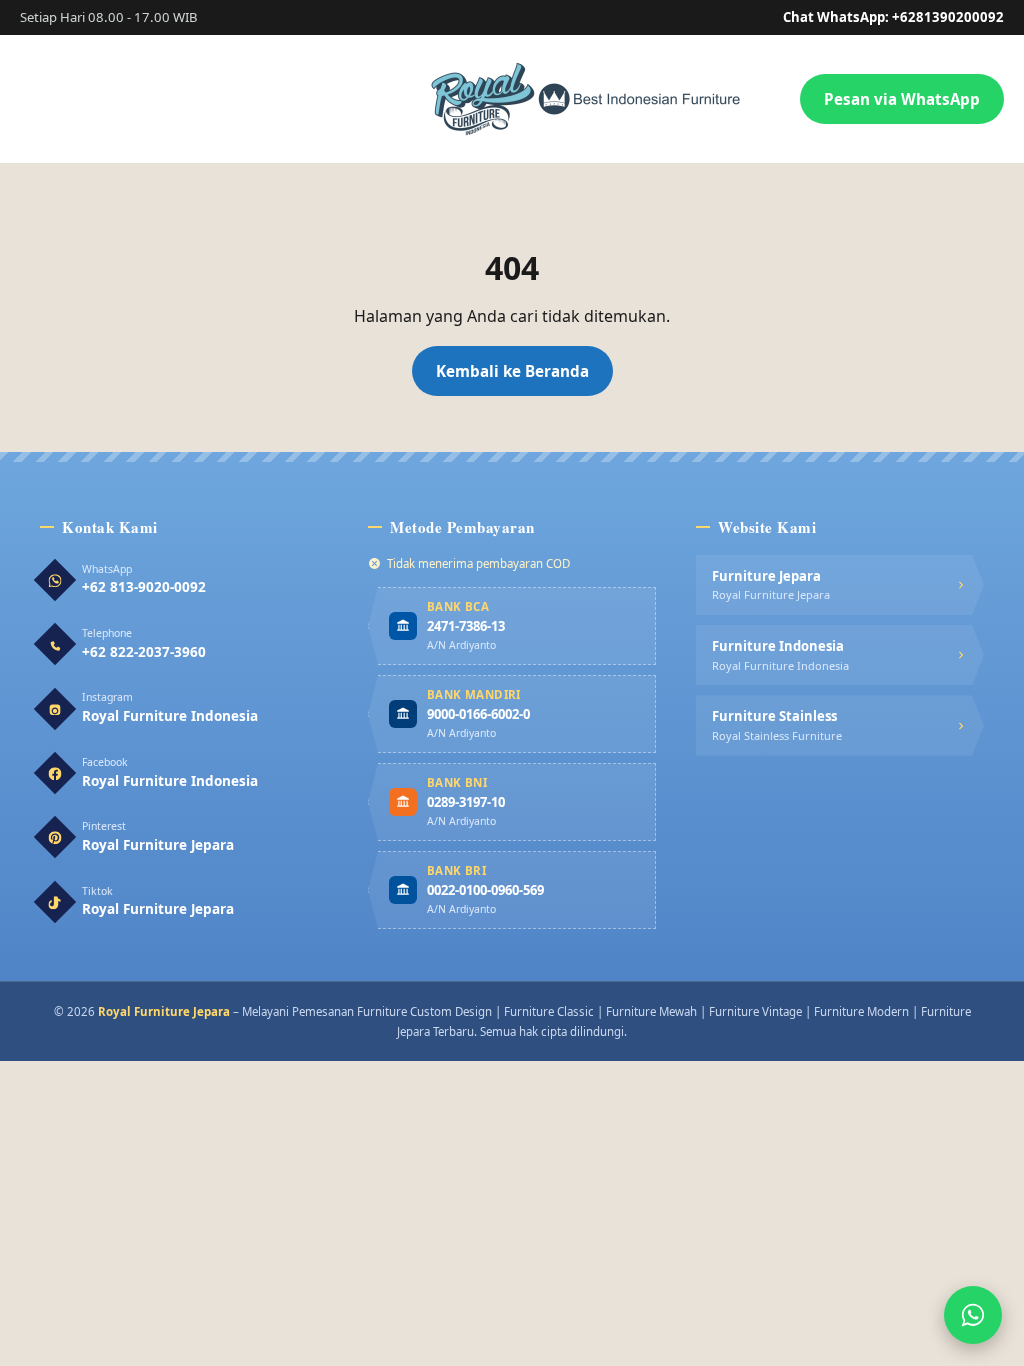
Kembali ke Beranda (512, 371)
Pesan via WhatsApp (902, 99)
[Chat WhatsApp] (973, 1315)
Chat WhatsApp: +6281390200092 (893, 17)
